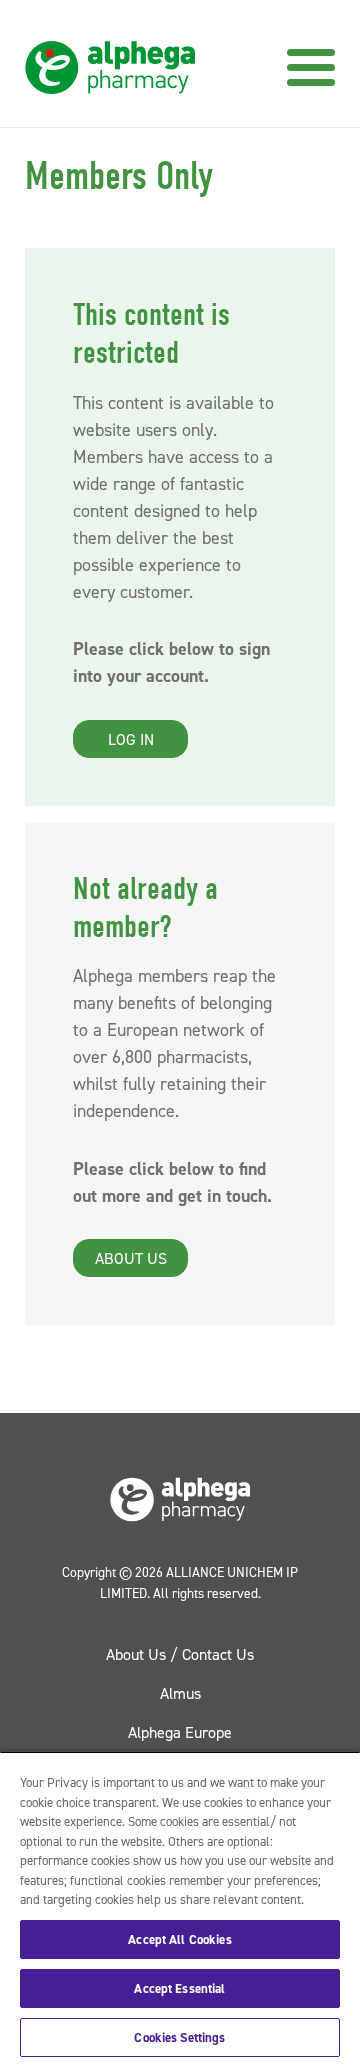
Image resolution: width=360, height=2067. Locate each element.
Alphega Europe (180, 1732)
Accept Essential (179, 1988)
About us (131, 1258)
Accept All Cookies (179, 1939)
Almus (180, 1693)
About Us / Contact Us (180, 1654)
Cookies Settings (179, 2037)
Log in (131, 739)
